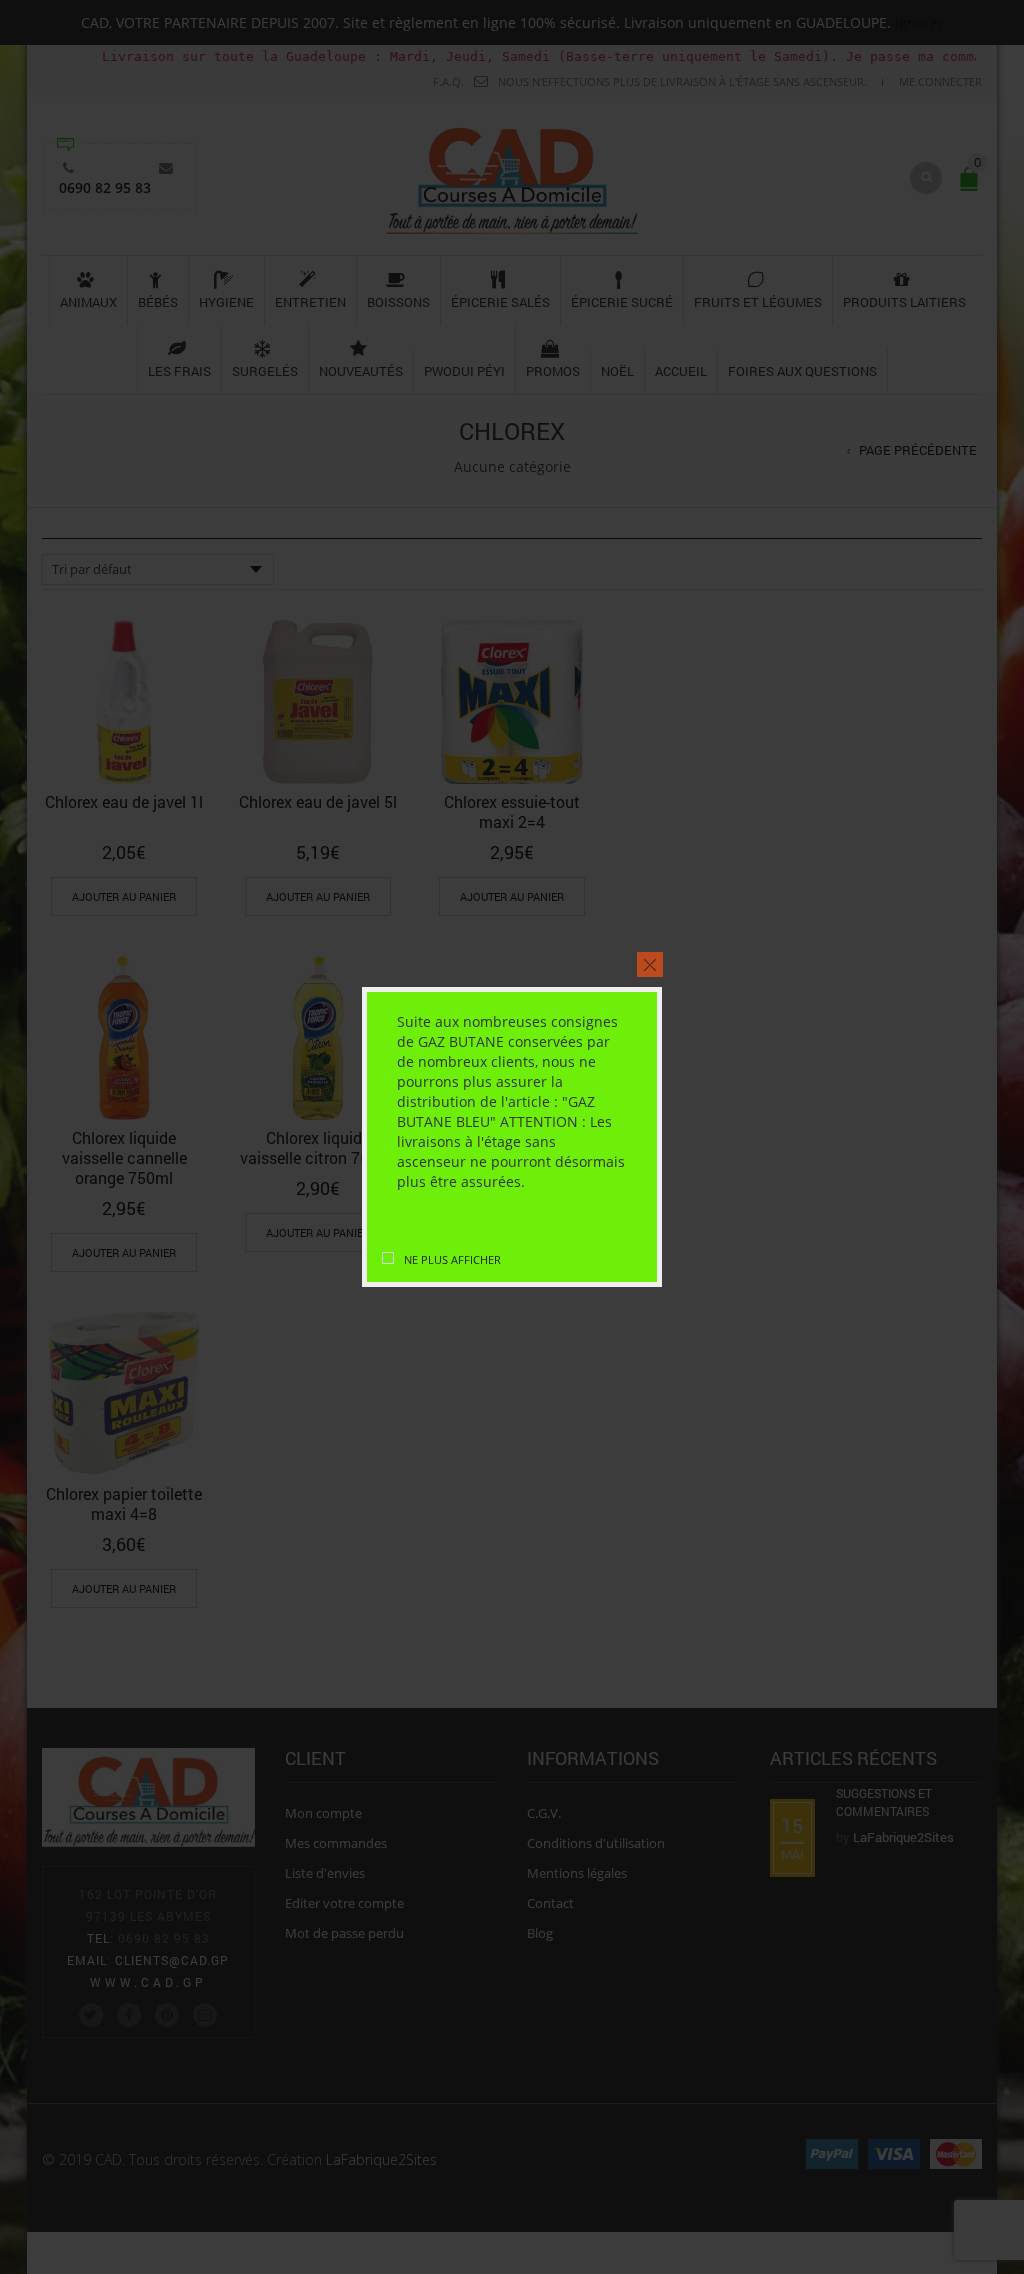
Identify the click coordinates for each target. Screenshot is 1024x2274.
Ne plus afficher (452, 1259)
